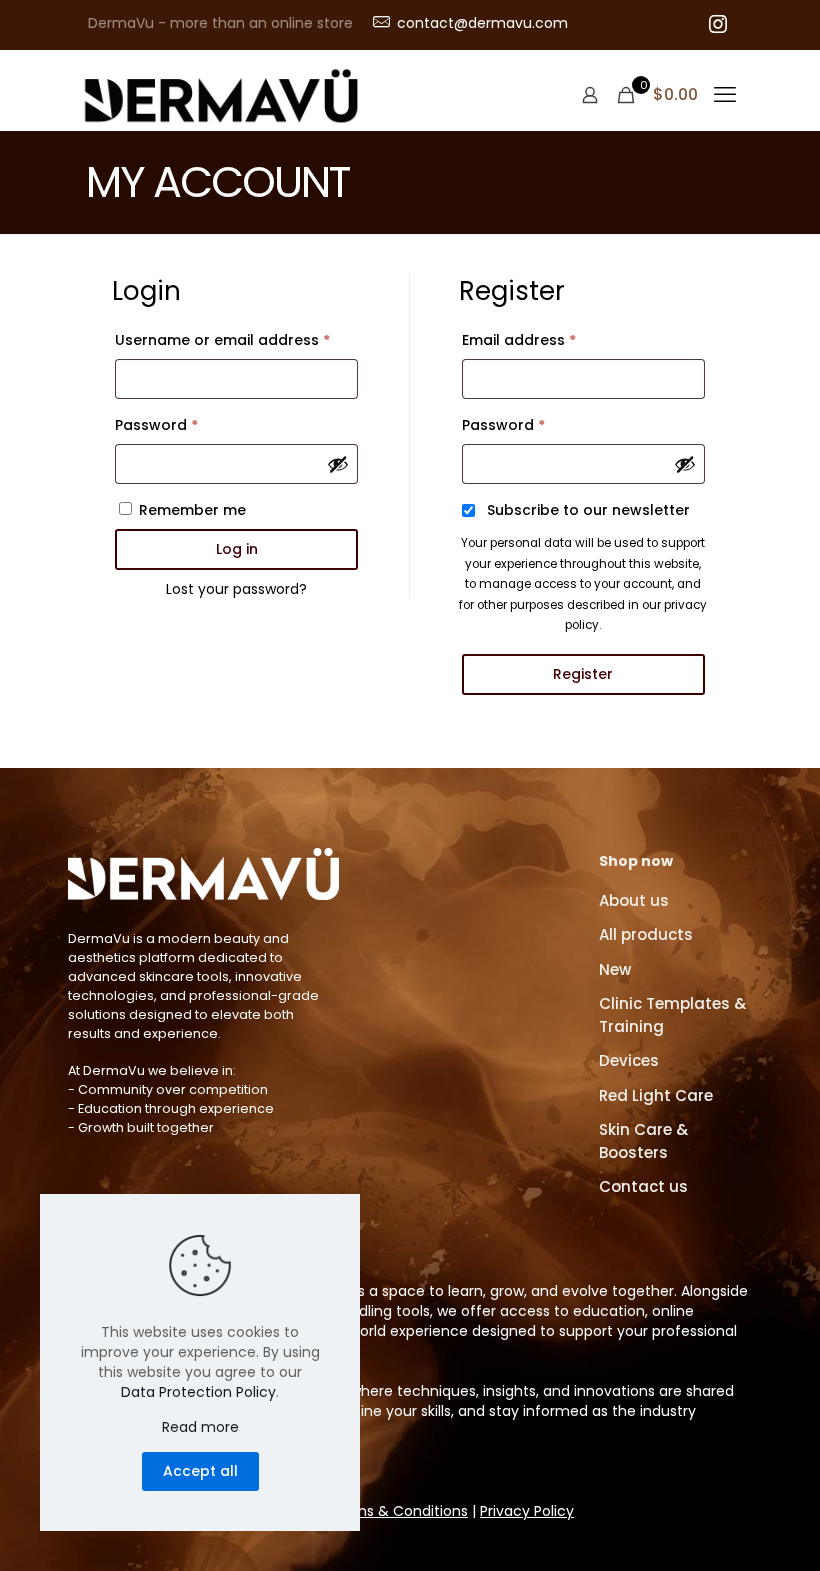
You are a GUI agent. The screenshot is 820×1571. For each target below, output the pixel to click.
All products (646, 934)
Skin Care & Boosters (643, 1141)
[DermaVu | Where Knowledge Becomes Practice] (220, 95)
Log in (237, 549)
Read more (200, 1427)
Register (583, 674)
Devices (629, 1060)
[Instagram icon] (717, 25)
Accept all (200, 1471)
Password (188, 424)
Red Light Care (656, 1095)
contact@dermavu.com (482, 23)
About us (634, 900)
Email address (551, 339)
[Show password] (338, 464)
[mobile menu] (725, 95)
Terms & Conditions (398, 1511)
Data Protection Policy (198, 1392)
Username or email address (237, 339)
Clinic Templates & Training (672, 1015)
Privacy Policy (527, 1511)
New (615, 969)
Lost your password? (236, 589)
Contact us (643, 1186)
